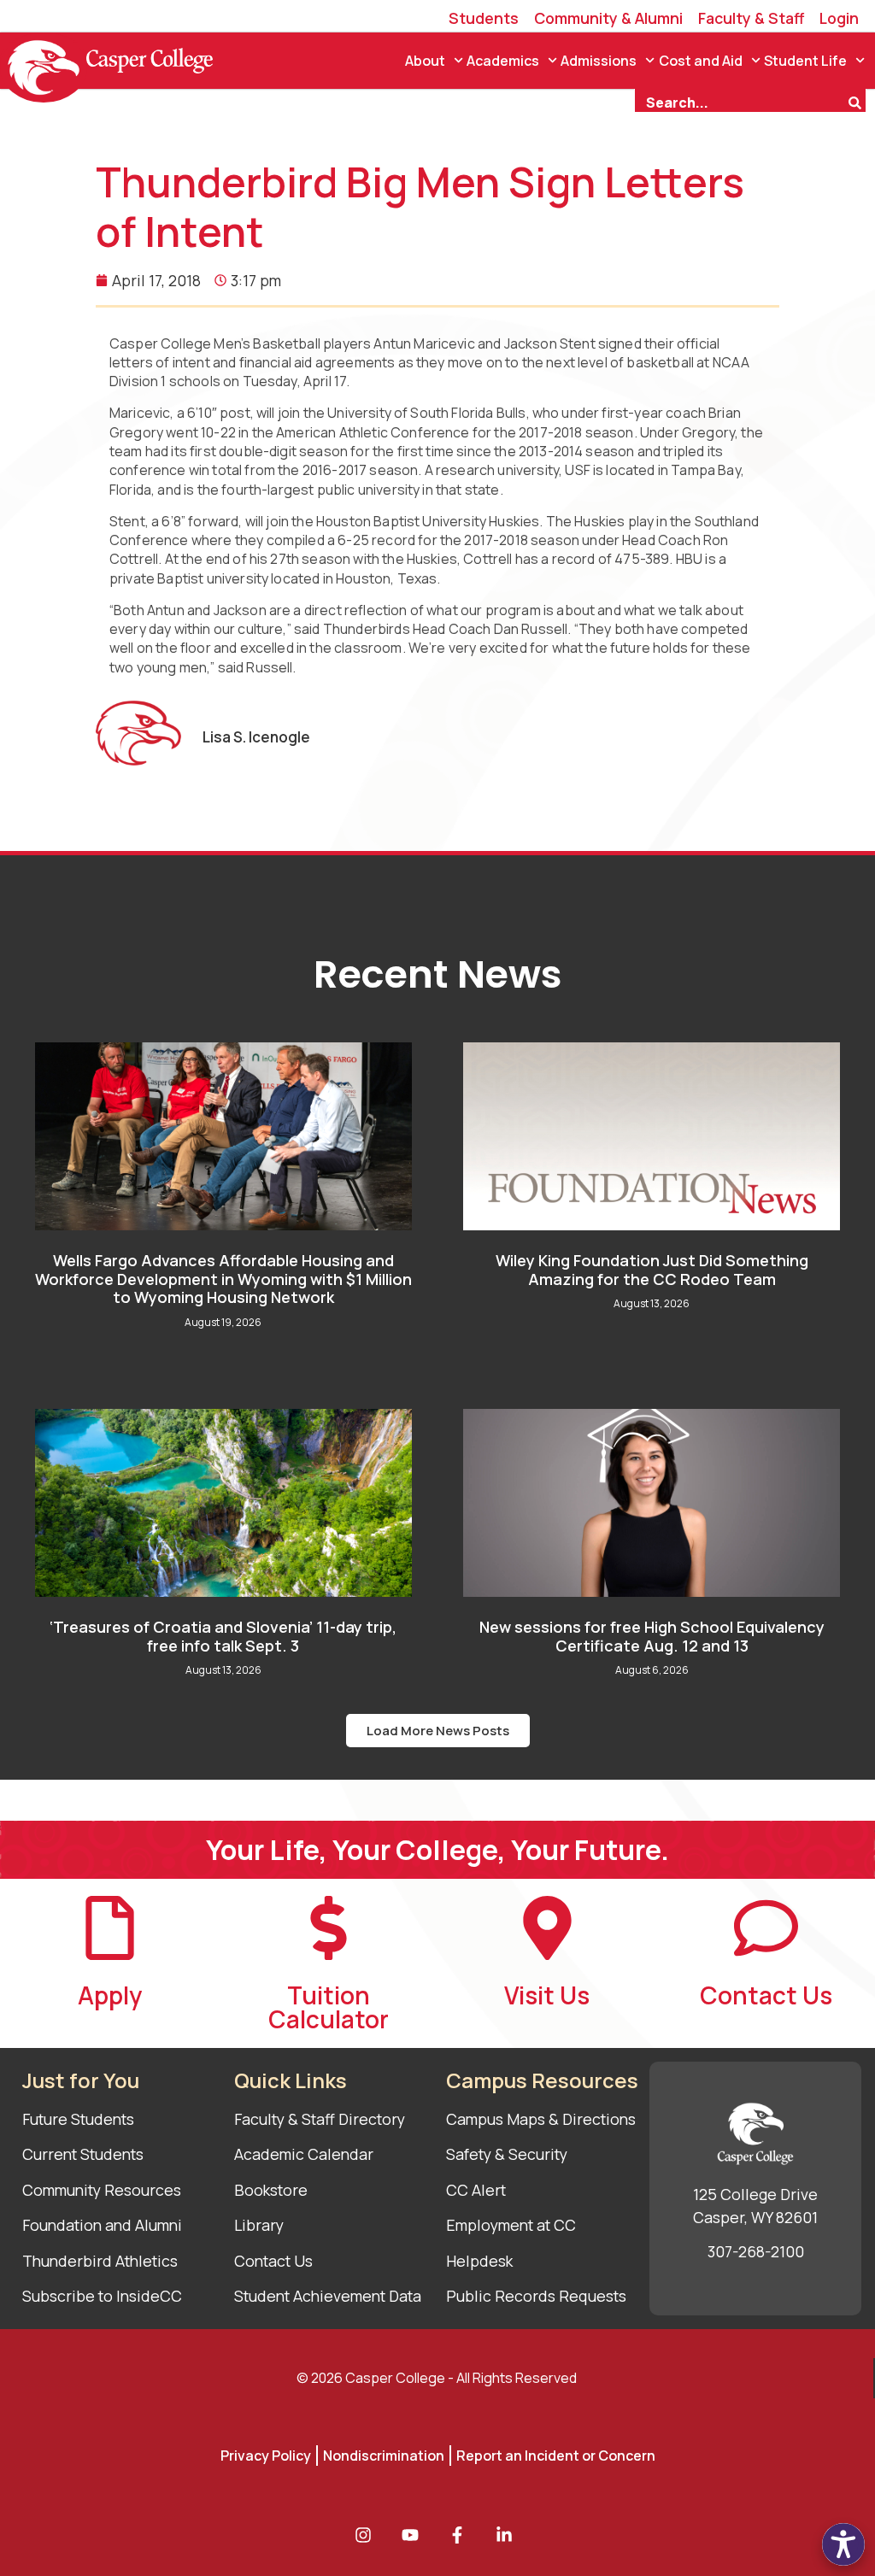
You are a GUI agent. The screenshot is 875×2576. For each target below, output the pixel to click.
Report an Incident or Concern (556, 2456)
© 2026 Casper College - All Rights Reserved (437, 2378)
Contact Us (766, 1995)
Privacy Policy (266, 2456)
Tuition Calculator (329, 2007)
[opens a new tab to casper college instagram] (367, 2535)
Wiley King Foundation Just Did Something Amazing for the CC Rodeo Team (652, 1270)
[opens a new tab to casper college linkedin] (508, 2535)
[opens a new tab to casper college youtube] (414, 2535)
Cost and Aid (701, 61)
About (425, 61)
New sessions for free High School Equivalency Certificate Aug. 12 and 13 (652, 1636)
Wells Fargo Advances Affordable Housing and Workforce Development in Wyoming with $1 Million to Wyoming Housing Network (223, 1279)
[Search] (857, 101)
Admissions (599, 61)
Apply (110, 1995)
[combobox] (741, 101)
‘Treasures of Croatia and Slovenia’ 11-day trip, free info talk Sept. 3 (223, 1636)
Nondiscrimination (384, 2456)
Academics (503, 61)
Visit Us (547, 1995)
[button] (438, 1731)
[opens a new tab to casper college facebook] (461, 2535)
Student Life (805, 61)
